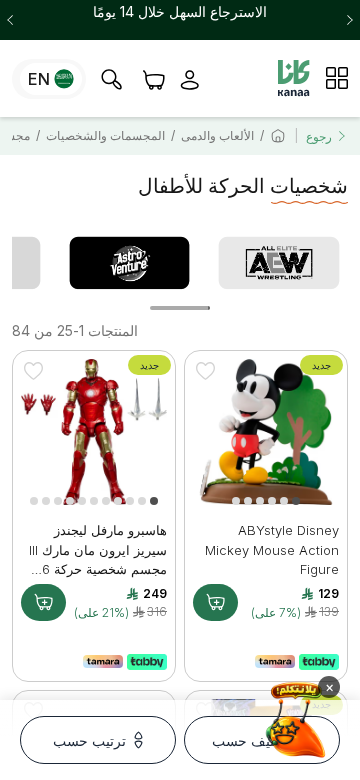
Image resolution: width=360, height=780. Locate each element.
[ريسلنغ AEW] (279, 263)
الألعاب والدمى (217, 135)
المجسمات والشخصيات (105, 135)
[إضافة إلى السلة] (215, 602)
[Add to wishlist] (205, 371)
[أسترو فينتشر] (130, 263)
